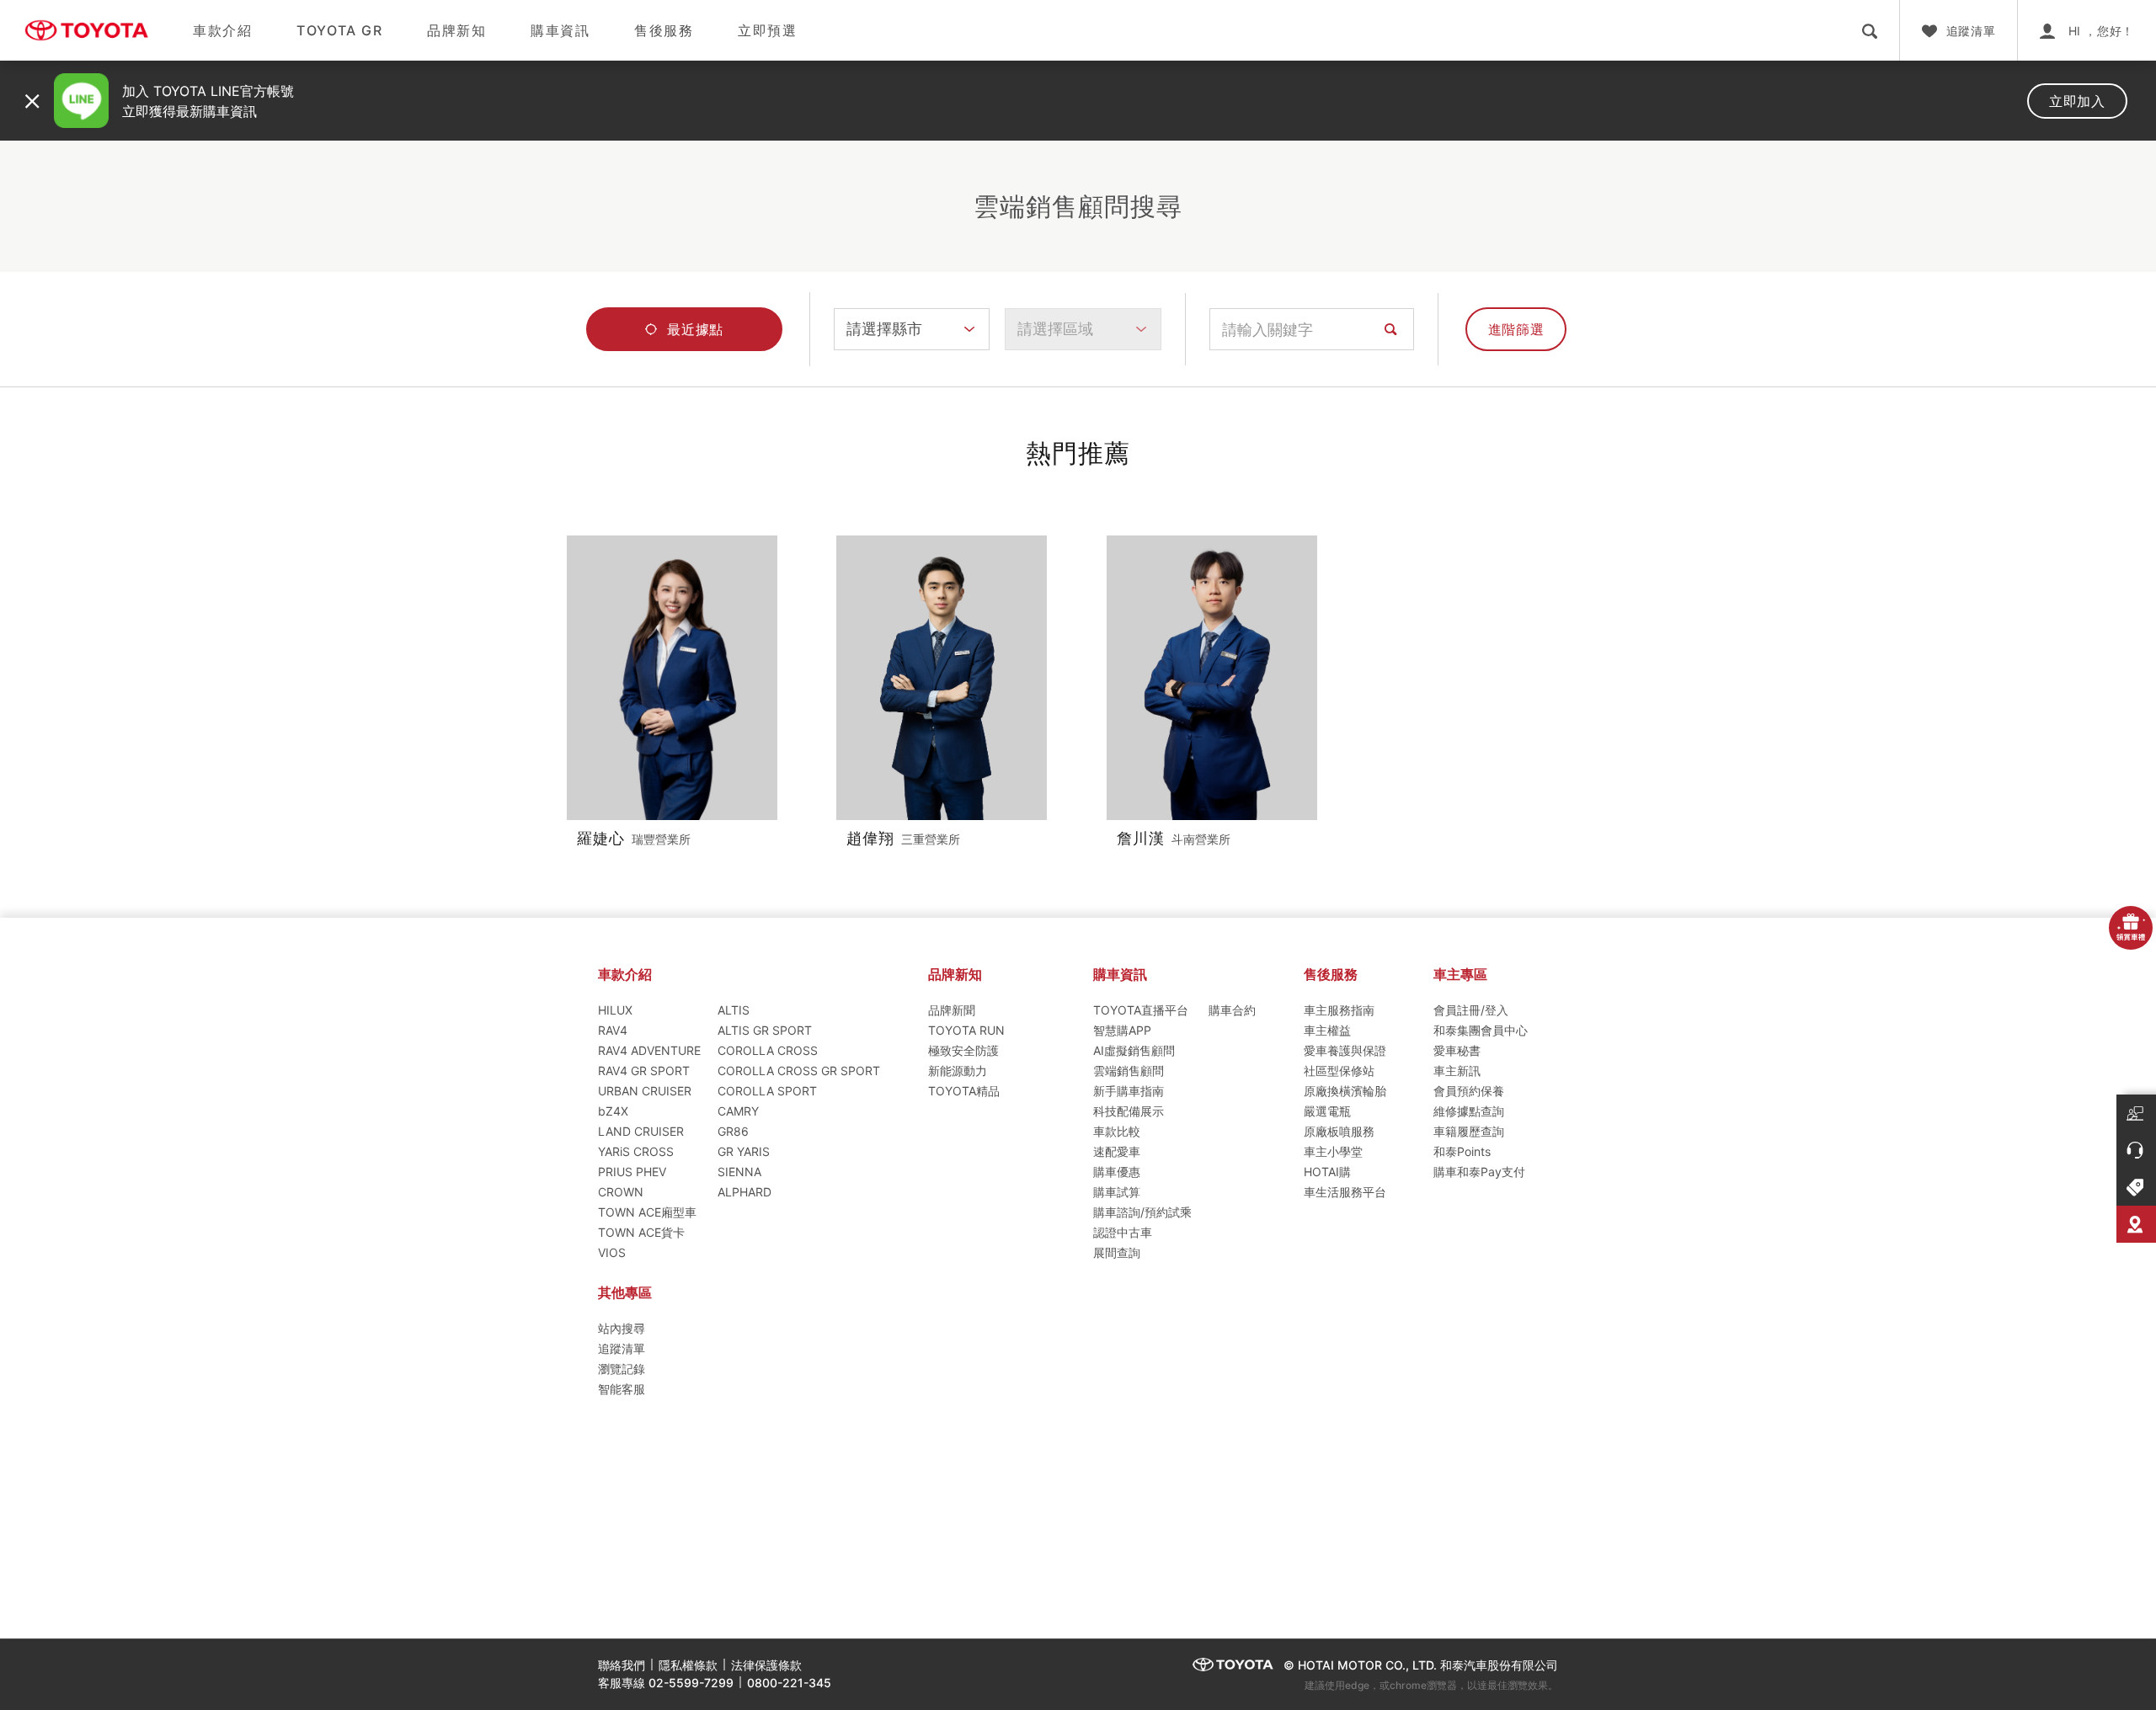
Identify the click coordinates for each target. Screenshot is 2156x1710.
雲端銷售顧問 (1129, 1071)
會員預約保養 (1469, 1091)
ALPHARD (744, 1192)
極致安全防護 (963, 1050)
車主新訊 (1457, 1071)
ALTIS (734, 1010)
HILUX (615, 1010)
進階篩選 (1516, 329)
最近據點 (695, 329)
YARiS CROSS (636, 1151)
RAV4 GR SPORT (644, 1071)
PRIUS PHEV (632, 1172)
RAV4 (613, 1030)
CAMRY (738, 1111)
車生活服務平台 (1345, 1192)
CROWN (621, 1192)
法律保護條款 (766, 1665)
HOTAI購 (1327, 1172)
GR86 (733, 1131)
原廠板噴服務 (1339, 1131)
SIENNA (739, 1172)
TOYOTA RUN (966, 1030)
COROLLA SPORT (767, 1091)
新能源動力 (958, 1071)
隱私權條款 (688, 1665)
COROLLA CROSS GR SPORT (799, 1071)
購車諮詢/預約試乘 (1142, 1212)
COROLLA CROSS (768, 1050)
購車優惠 (1117, 1172)
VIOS (612, 1252)
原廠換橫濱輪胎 (1345, 1091)
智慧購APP (1122, 1030)
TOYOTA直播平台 (1141, 1010)
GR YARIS (744, 1151)
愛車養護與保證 (1345, 1050)
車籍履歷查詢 (1469, 1131)
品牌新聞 (952, 1010)
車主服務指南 (1339, 1010)
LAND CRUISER (641, 1131)
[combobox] (912, 329)
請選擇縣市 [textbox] (884, 329)
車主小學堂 (1333, 1151)
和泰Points (1462, 1151)
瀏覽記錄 (622, 1369)
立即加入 (2077, 101)
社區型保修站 (1339, 1071)
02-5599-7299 (691, 1683)
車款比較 (1117, 1131)
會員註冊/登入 (1471, 1010)
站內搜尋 (622, 1328)
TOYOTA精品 (964, 1091)
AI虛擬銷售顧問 (1134, 1050)
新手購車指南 (1129, 1091)
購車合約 (1232, 1010)
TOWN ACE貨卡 (641, 1232)
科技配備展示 (1129, 1111)
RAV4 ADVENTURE (649, 1050)
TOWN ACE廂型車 (647, 1212)
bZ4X (613, 1111)
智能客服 (622, 1389)
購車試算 (1117, 1192)
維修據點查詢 (1469, 1111)
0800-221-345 (789, 1683)
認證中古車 (1123, 1232)
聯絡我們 (622, 1665)
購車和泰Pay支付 (1479, 1172)
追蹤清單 (622, 1348)
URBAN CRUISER (645, 1091)
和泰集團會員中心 (1481, 1030)
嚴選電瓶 (1327, 1111)
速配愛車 (1117, 1151)
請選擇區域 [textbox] (1055, 329)
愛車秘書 (1457, 1050)
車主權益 (1327, 1030)
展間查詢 (1117, 1252)
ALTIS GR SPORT (765, 1030)
